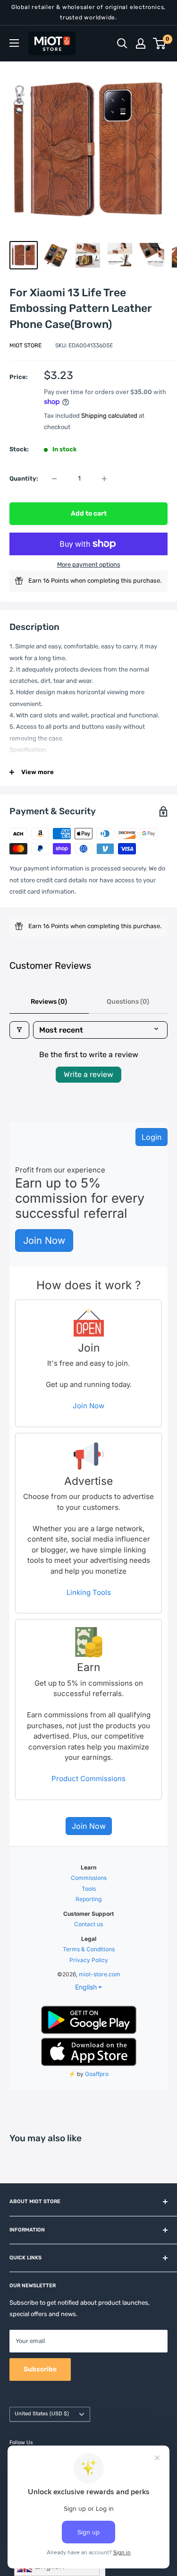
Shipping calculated (109, 416)
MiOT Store (25, 345)
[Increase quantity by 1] (104, 479)
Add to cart (89, 513)
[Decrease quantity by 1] (54, 479)
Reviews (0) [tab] (49, 1002)
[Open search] (122, 43)
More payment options (89, 564)
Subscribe (40, 2369)
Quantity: (24, 478)
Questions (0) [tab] (128, 1002)
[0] (160, 43)
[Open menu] (14, 43)
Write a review (88, 1074)
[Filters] (19, 1030)
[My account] (141, 43)
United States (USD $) (42, 2414)
